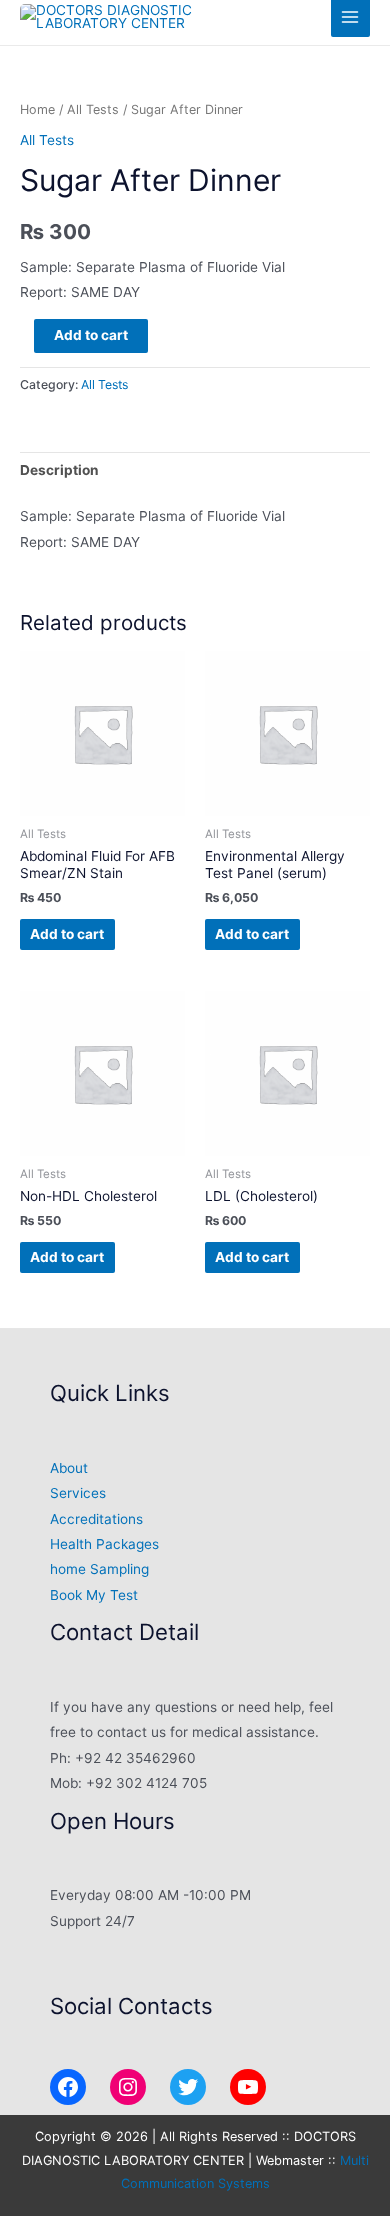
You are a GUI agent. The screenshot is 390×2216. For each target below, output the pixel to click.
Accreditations (96, 1519)
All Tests (93, 109)
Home (37, 109)
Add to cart (91, 335)
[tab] (195, 471)
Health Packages (104, 1544)
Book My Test (94, 1595)
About (69, 1468)
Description (59, 470)
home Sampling (99, 1569)
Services (78, 1493)
